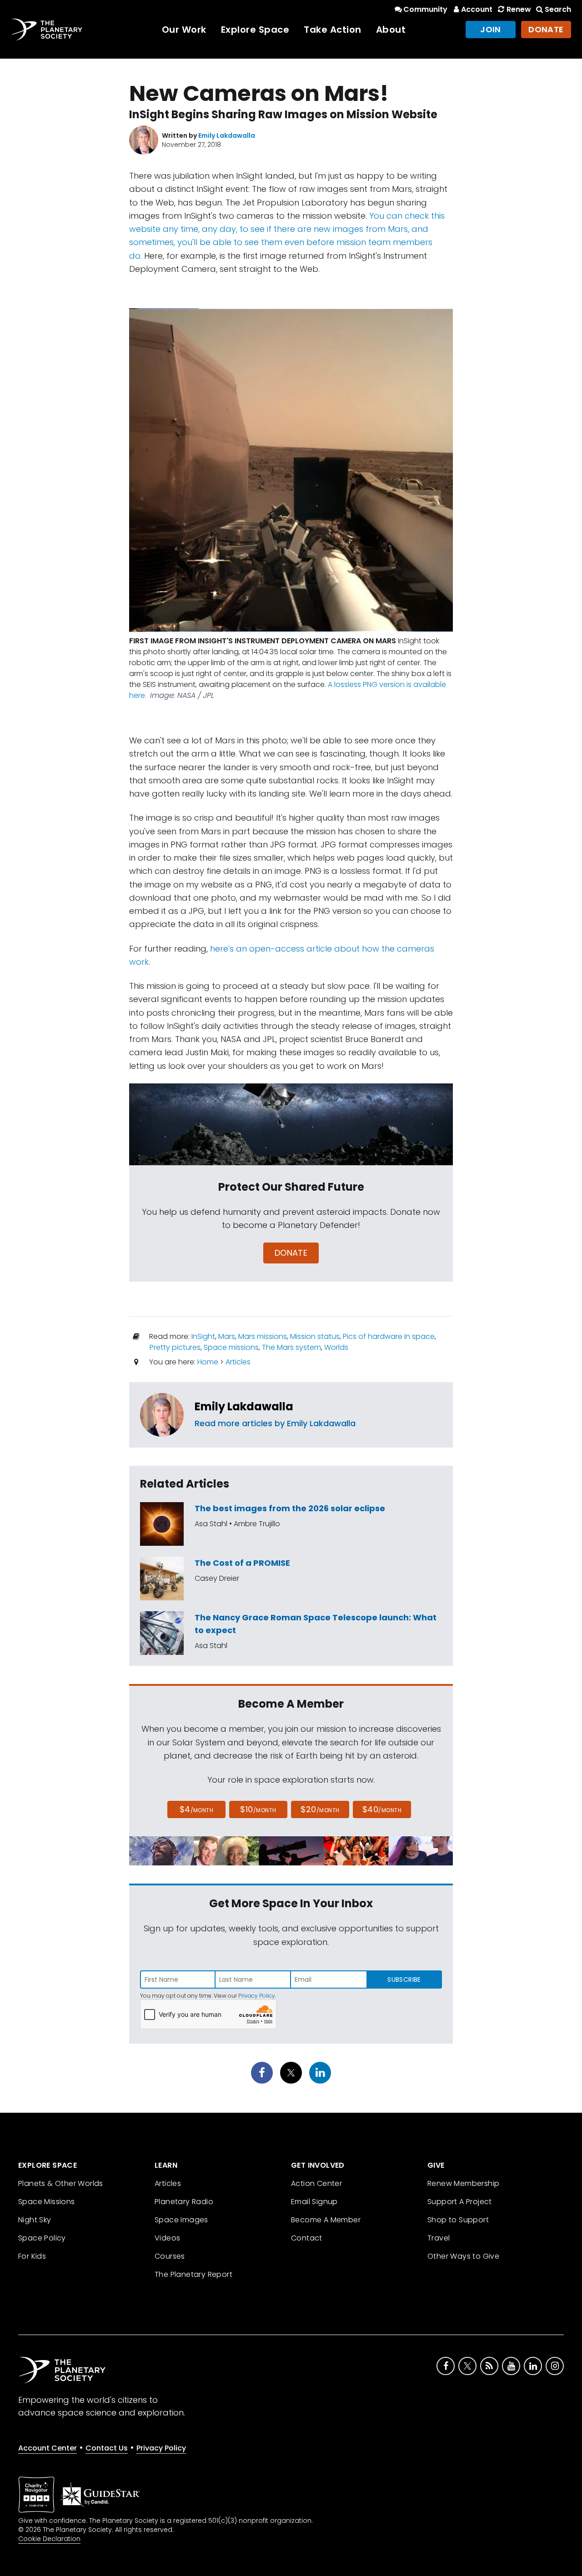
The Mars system (291, 1347)
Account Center (48, 2448)
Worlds (336, 1347)
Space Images (181, 2220)
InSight (203, 1336)
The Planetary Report (193, 2274)
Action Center (316, 2183)
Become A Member (326, 2220)
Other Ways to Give (463, 2256)
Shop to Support (458, 2220)
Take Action (333, 30)
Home (208, 1362)
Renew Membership (463, 2183)
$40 (382, 1809)
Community (425, 9)
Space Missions (47, 2202)
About (391, 30)
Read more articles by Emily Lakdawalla (275, 1423)
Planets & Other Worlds (61, 2183)
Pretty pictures (175, 1347)
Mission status (315, 1336)
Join (491, 29)
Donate (546, 29)
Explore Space (255, 30)
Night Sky (35, 2220)
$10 (258, 1809)
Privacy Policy (257, 1996)
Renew (519, 9)
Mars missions (263, 1336)
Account (477, 9)
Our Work (184, 30)
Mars (227, 1336)
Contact (307, 2238)
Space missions (231, 1347)
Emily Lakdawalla (244, 1406)
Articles (238, 1362)
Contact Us (107, 2448)
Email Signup (314, 2202)
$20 (320, 1809)
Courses (170, 2256)
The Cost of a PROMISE (242, 1563)
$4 (197, 1809)
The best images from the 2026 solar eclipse (290, 1508)
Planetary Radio (184, 2202)
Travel (439, 2238)
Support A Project (460, 2202)
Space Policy (42, 2238)
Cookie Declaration (49, 2539)
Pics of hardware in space (389, 1336)
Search (558, 9)
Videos (167, 2238)
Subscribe (404, 1980)
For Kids (32, 2256)
